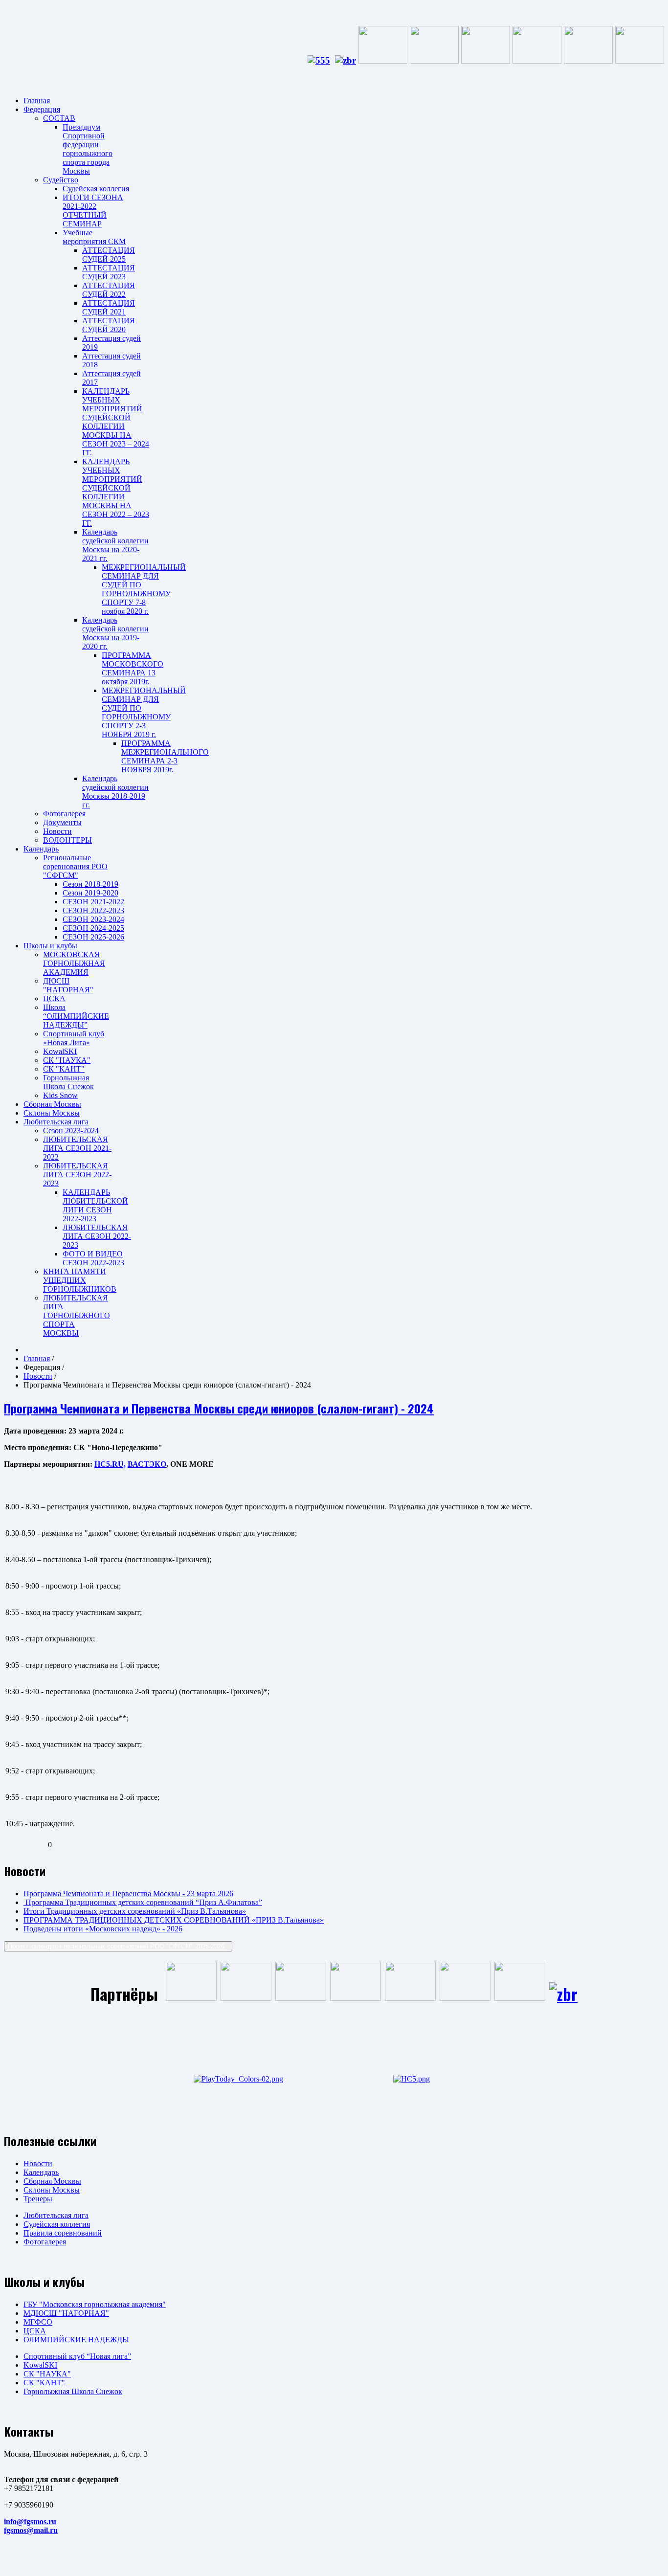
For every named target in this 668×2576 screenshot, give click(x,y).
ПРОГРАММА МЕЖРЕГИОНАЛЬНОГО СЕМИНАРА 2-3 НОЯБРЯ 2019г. (165, 756)
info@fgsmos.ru (30, 2521)
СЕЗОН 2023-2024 (93, 919)
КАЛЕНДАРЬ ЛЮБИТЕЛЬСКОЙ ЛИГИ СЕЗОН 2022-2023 (95, 1205)
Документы (62, 822)
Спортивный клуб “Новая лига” (77, 2356)
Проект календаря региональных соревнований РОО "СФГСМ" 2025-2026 (117, 1946)
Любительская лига (56, 1122)
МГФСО (38, 2322)
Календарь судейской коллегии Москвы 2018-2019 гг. (115, 792)
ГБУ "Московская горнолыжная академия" (95, 2304)
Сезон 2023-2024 (71, 1131)
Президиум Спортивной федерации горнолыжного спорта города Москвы (88, 149)
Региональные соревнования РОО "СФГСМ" (75, 866)
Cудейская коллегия (96, 189)
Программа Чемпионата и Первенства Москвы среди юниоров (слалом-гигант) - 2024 (219, 1408)
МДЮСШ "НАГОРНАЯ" (66, 2313)
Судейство (61, 180)
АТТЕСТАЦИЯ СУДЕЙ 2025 (109, 255)
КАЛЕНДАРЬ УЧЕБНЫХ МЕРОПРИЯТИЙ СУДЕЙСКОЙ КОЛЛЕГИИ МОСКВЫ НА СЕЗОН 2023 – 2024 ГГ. (116, 422)
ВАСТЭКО (147, 1464)
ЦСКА (54, 998)
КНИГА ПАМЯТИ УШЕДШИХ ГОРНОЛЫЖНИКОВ (80, 1280)
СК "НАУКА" (67, 1060)
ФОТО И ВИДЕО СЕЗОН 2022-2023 (93, 1258)
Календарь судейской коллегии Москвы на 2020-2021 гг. (115, 545)
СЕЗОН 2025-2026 (93, 937)
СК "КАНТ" (64, 1069)
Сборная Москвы (52, 1104)
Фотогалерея (64, 814)
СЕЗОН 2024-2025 (93, 928)
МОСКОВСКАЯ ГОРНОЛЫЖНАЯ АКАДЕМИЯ (74, 963)
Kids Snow (60, 1095)
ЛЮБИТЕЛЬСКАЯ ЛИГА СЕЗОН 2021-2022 (77, 1148)
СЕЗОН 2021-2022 (93, 902)
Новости (57, 831)
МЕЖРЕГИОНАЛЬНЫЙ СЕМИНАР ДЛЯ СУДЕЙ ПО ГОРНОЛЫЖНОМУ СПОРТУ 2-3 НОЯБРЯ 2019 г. (144, 712)
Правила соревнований (63, 2233)
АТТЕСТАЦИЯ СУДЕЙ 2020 (109, 325)
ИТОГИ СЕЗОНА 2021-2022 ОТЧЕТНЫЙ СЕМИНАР (93, 211)
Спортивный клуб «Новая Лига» (74, 1038)
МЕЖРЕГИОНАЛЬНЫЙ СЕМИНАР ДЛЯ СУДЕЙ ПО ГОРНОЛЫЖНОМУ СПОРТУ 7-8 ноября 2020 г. (144, 589)
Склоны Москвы (52, 1113)
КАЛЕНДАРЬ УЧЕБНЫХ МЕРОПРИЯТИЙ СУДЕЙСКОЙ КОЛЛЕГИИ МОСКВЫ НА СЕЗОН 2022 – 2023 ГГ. (116, 492)
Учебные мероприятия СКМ (94, 237)
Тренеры (38, 2199)
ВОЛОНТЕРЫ (67, 840)
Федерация (42, 109)
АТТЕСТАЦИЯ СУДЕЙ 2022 (109, 290)
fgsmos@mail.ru (31, 2530)
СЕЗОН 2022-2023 (93, 910)
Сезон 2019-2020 (90, 893)
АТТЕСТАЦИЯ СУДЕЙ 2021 (109, 307)
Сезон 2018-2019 (90, 884)
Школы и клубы (50, 946)
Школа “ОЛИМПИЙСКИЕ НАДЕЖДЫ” (76, 1016)
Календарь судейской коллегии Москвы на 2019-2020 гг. (115, 633)
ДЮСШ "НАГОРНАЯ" (68, 985)
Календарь (41, 849)
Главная (37, 101)
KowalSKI (60, 1051)
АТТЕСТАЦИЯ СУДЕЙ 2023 (109, 272)
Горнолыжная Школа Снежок (68, 1082)
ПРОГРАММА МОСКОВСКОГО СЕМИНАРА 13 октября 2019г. (133, 668)
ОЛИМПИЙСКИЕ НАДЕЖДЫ (76, 2340)
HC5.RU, (110, 1464)
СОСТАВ (59, 118)
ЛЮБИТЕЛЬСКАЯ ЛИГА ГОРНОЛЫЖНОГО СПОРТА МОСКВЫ (77, 1315)
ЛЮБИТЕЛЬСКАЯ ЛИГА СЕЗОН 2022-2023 (77, 1175)
